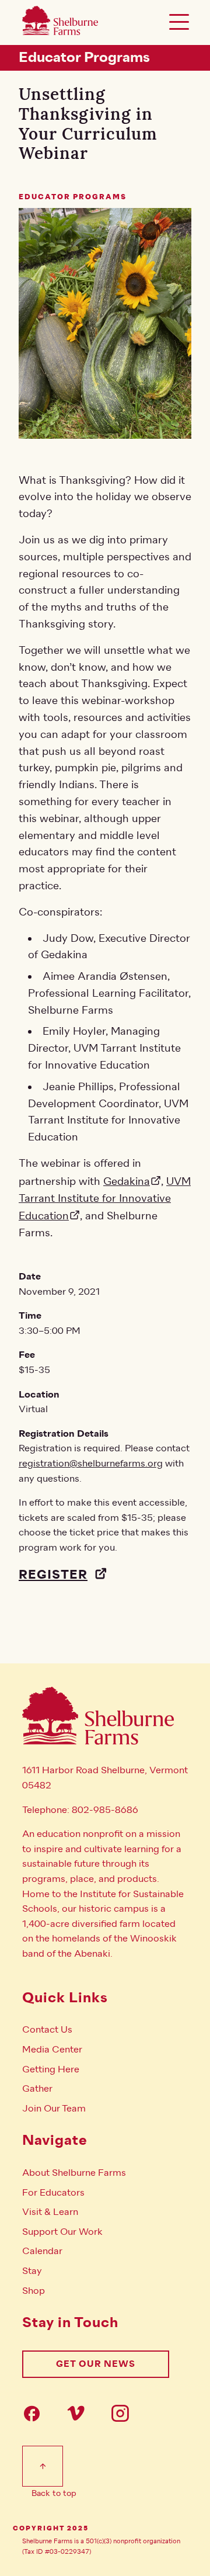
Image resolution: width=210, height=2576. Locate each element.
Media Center (52, 2050)
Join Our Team (54, 2109)
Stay (32, 2271)
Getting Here (51, 2069)
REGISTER (53, 1575)
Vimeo (79, 2413)
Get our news (96, 2364)
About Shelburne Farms (74, 2173)
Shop (34, 2291)
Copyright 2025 (51, 2529)
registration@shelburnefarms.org (91, 1464)
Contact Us (47, 2030)
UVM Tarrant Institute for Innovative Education (105, 1199)
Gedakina (127, 1181)
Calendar (42, 2251)
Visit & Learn (50, 2212)
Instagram (124, 2413)
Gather (37, 2089)
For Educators (53, 2193)
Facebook (35, 2413)
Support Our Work (62, 2232)
